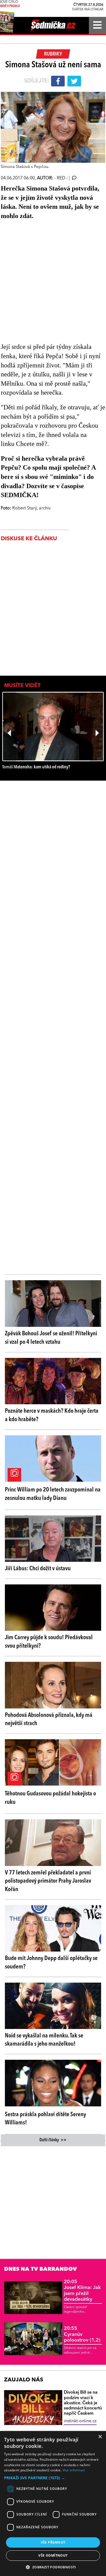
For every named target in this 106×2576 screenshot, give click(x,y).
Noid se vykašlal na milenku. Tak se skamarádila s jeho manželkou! (44, 2040)
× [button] (100, 2437)
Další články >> (53, 2140)
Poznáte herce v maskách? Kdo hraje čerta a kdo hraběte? (52, 1415)
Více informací (74, 2470)
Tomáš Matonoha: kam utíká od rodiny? (36, 767)
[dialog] (53, 2503)
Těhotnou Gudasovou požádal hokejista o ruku (50, 1798)
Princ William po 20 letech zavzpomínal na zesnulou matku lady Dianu (53, 1494)
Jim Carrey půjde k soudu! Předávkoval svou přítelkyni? (49, 1642)
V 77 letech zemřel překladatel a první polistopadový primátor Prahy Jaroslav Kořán (48, 1881)
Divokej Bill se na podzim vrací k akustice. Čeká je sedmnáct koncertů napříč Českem (83, 2403)
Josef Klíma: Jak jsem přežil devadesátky (82, 2291)
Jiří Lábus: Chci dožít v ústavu (38, 1569)
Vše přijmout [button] (53, 2542)
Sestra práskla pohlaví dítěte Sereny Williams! (45, 2119)
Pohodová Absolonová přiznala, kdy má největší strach (49, 1719)
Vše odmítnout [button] (53, 2555)
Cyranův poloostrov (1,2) (82, 2334)
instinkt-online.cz (80, 2421)
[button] (53, 2478)
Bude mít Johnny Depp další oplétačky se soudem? (51, 1963)
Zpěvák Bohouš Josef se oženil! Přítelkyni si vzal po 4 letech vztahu (51, 1338)
